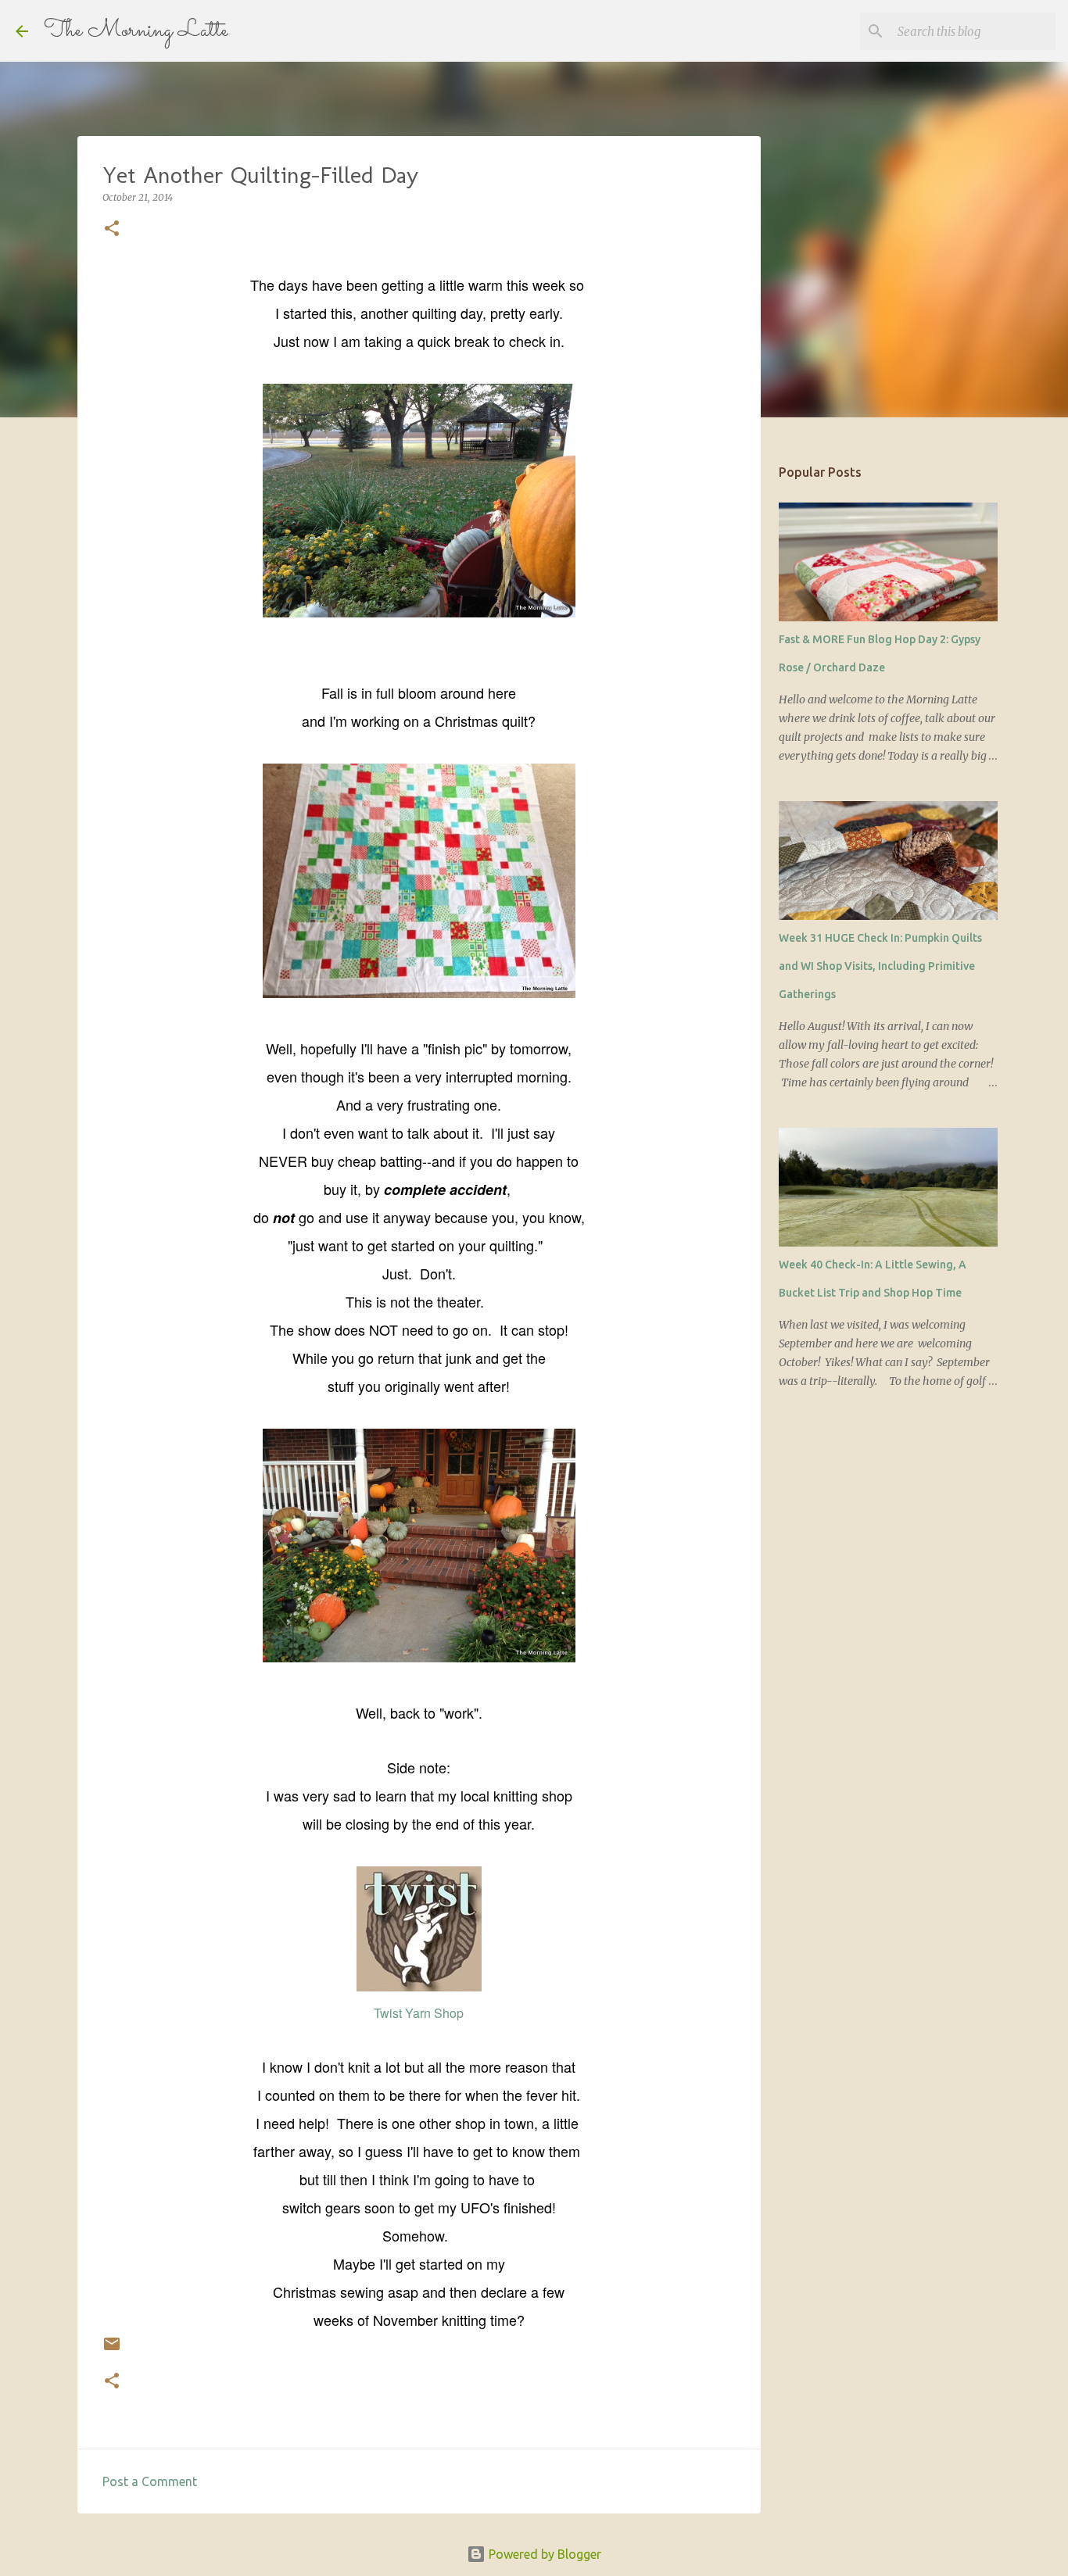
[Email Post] (112, 2350)
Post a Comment (150, 2481)
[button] (112, 229)
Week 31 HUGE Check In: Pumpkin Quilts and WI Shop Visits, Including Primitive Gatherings (880, 966)
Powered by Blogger (543, 2554)
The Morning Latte (136, 31)
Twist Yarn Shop (419, 2013)
